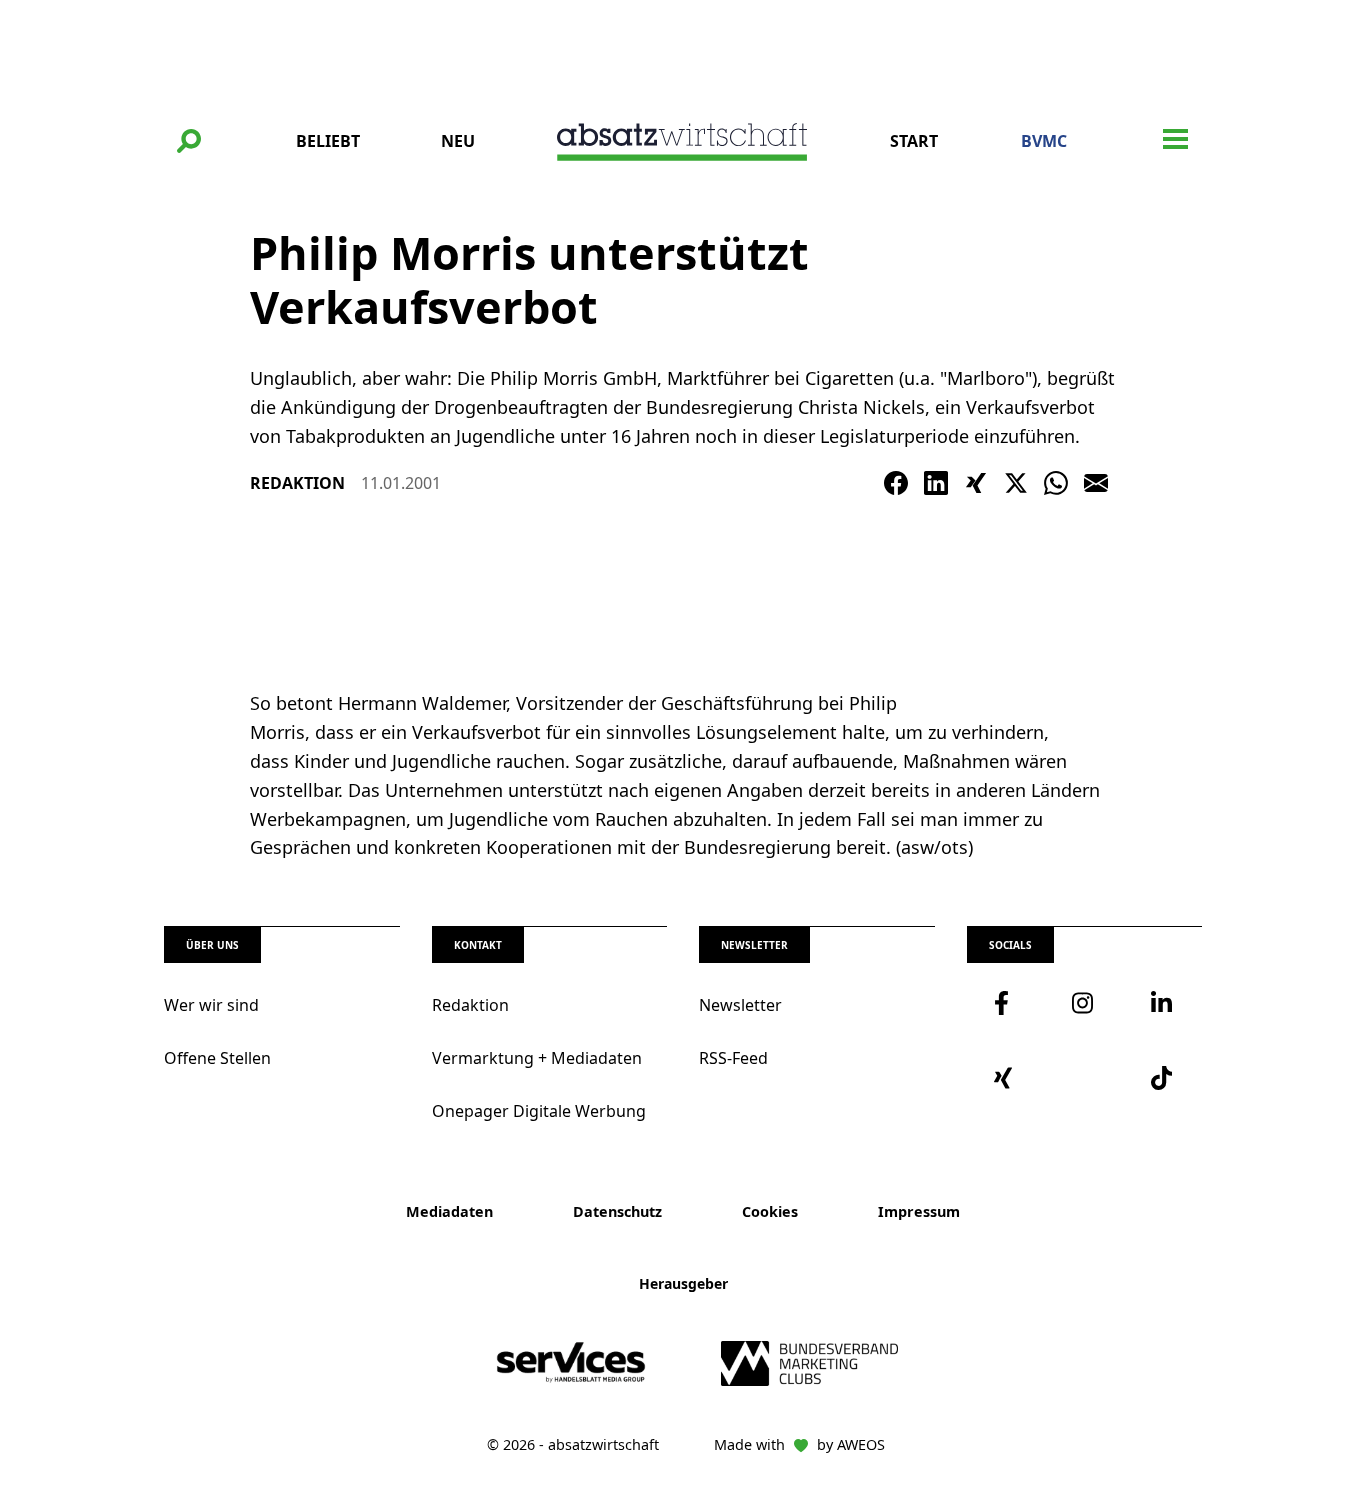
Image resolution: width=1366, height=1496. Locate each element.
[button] (189, 141)
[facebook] (1006, 1003)
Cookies (770, 1211)
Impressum (919, 1211)
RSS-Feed (733, 1058)
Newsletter (740, 1005)
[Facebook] (896, 483)
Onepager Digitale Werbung (539, 1111)
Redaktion (470, 1005)
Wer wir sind (211, 1005)
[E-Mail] (1096, 483)
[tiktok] (1163, 1078)
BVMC (1044, 141)
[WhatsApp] (1056, 483)
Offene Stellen (217, 1058)
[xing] (1006, 1078)
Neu (458, 141)
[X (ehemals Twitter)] (1016, 483)
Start (914, 141)
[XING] (976, 483)
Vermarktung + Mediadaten (537, 1058)
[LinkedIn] (936, 483)
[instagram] (1084, 1003)
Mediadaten (449, 1211)
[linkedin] (1163, 1003)
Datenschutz (617, 1211)
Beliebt (328, 141)
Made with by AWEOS (799, 1444)
